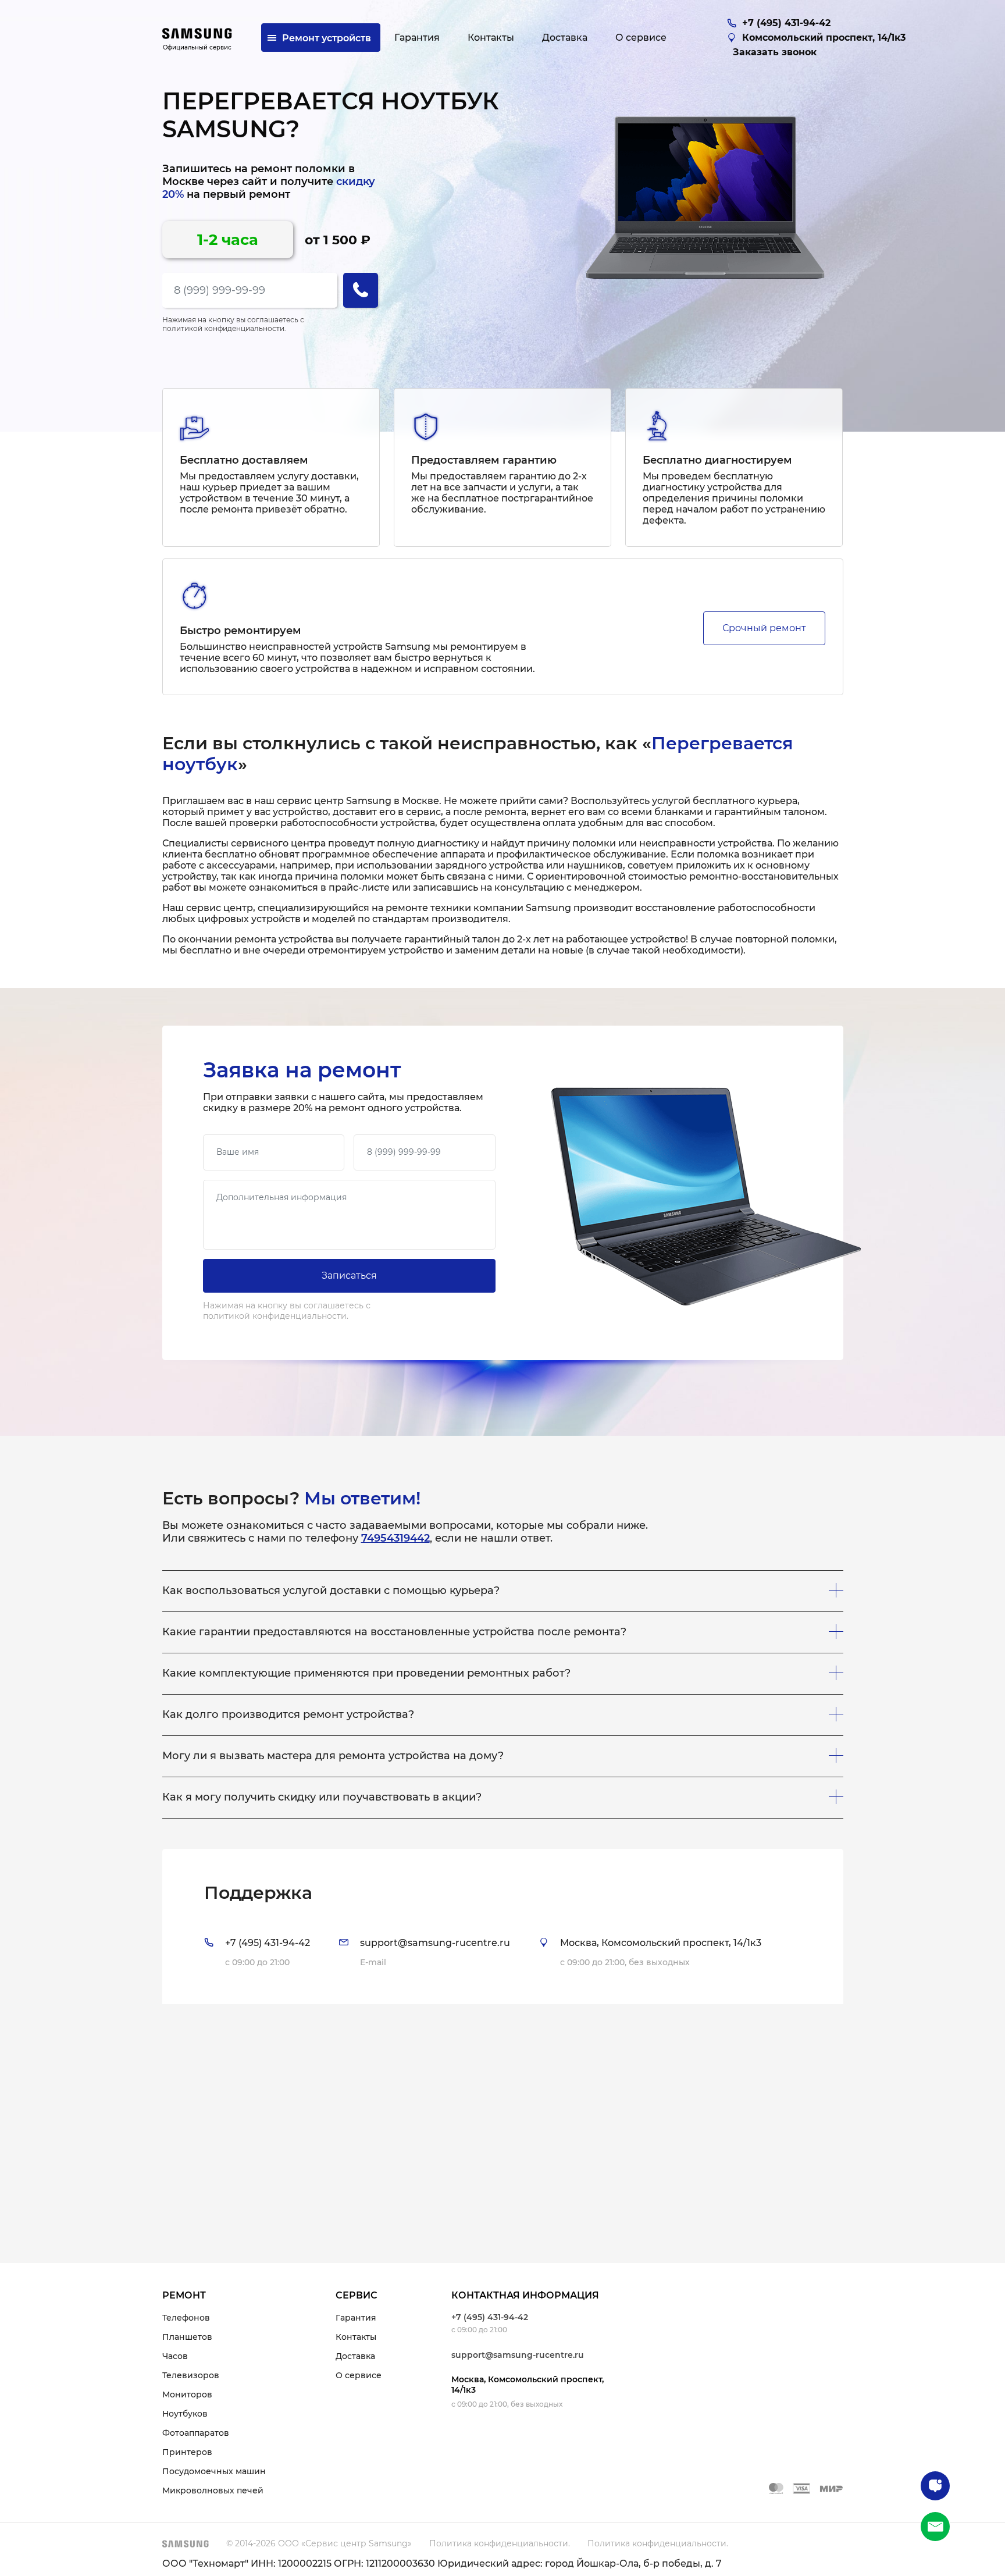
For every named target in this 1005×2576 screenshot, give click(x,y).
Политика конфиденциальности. (500, 2543)
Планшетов (187, 2337)
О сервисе (359, 2375)
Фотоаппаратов (196, 2433)
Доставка (355, 2356)
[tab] (503, 1926)
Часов (175, 2356)
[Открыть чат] (935, 2486)
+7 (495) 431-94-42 (490, 2317)
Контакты (356, 2337)
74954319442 (395, 1538)
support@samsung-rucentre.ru (518, 2355)
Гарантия (356, 2318)
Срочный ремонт (764, 628)
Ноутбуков (185, 2414)
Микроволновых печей (213, 2490)
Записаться (349, 1275)
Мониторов (187, 2394)
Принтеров (187, 2452)
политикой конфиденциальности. (224, 328)
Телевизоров (191, 2375)
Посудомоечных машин (214, 2471)
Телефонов (186, 2318)
